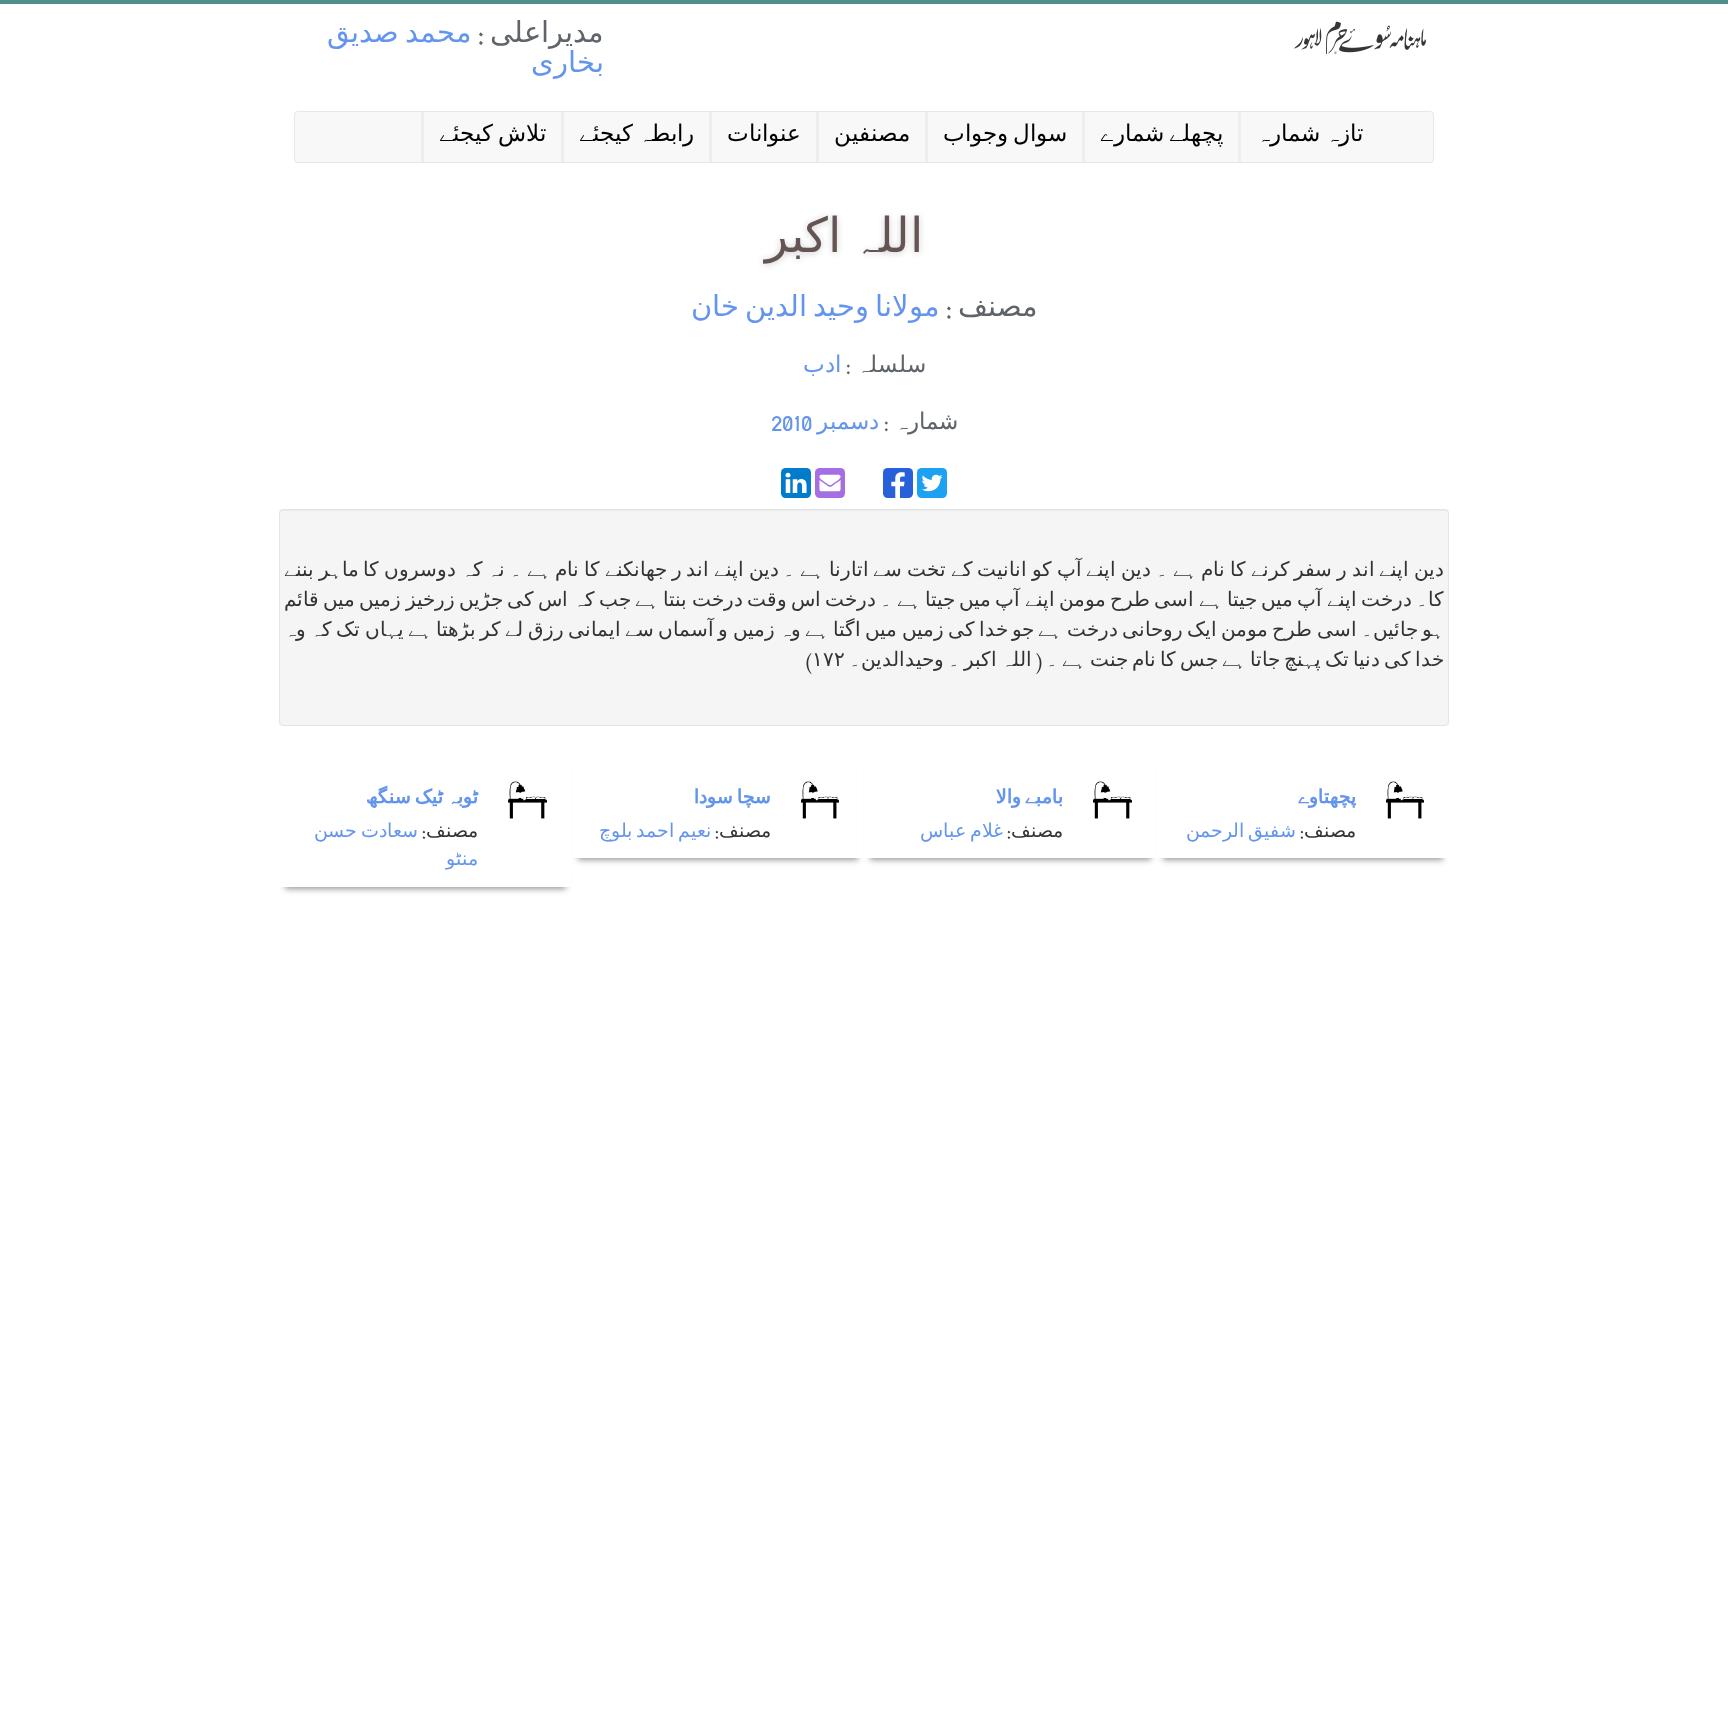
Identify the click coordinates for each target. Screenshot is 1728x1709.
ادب (822, 367)
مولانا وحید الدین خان (815, 310)
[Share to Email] (830, 483)
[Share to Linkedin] (796, 483)
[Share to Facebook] (898, 483)
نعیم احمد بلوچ (655, 833)
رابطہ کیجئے (636, 136)
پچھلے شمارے (1161, 136)
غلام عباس (961, 833)
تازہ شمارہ (1309, 136)
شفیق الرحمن (1241, 833)
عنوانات (764, 136)
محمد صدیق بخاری (465, 51)
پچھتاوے (1327, 799)
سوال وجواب (1005, 136)
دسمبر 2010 (825, 424)
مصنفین (872, 136)
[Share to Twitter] (932, 483)
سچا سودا (732, 799)
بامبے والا (1029, 799)
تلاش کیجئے (492, 136)
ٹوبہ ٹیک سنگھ (422, 799)
